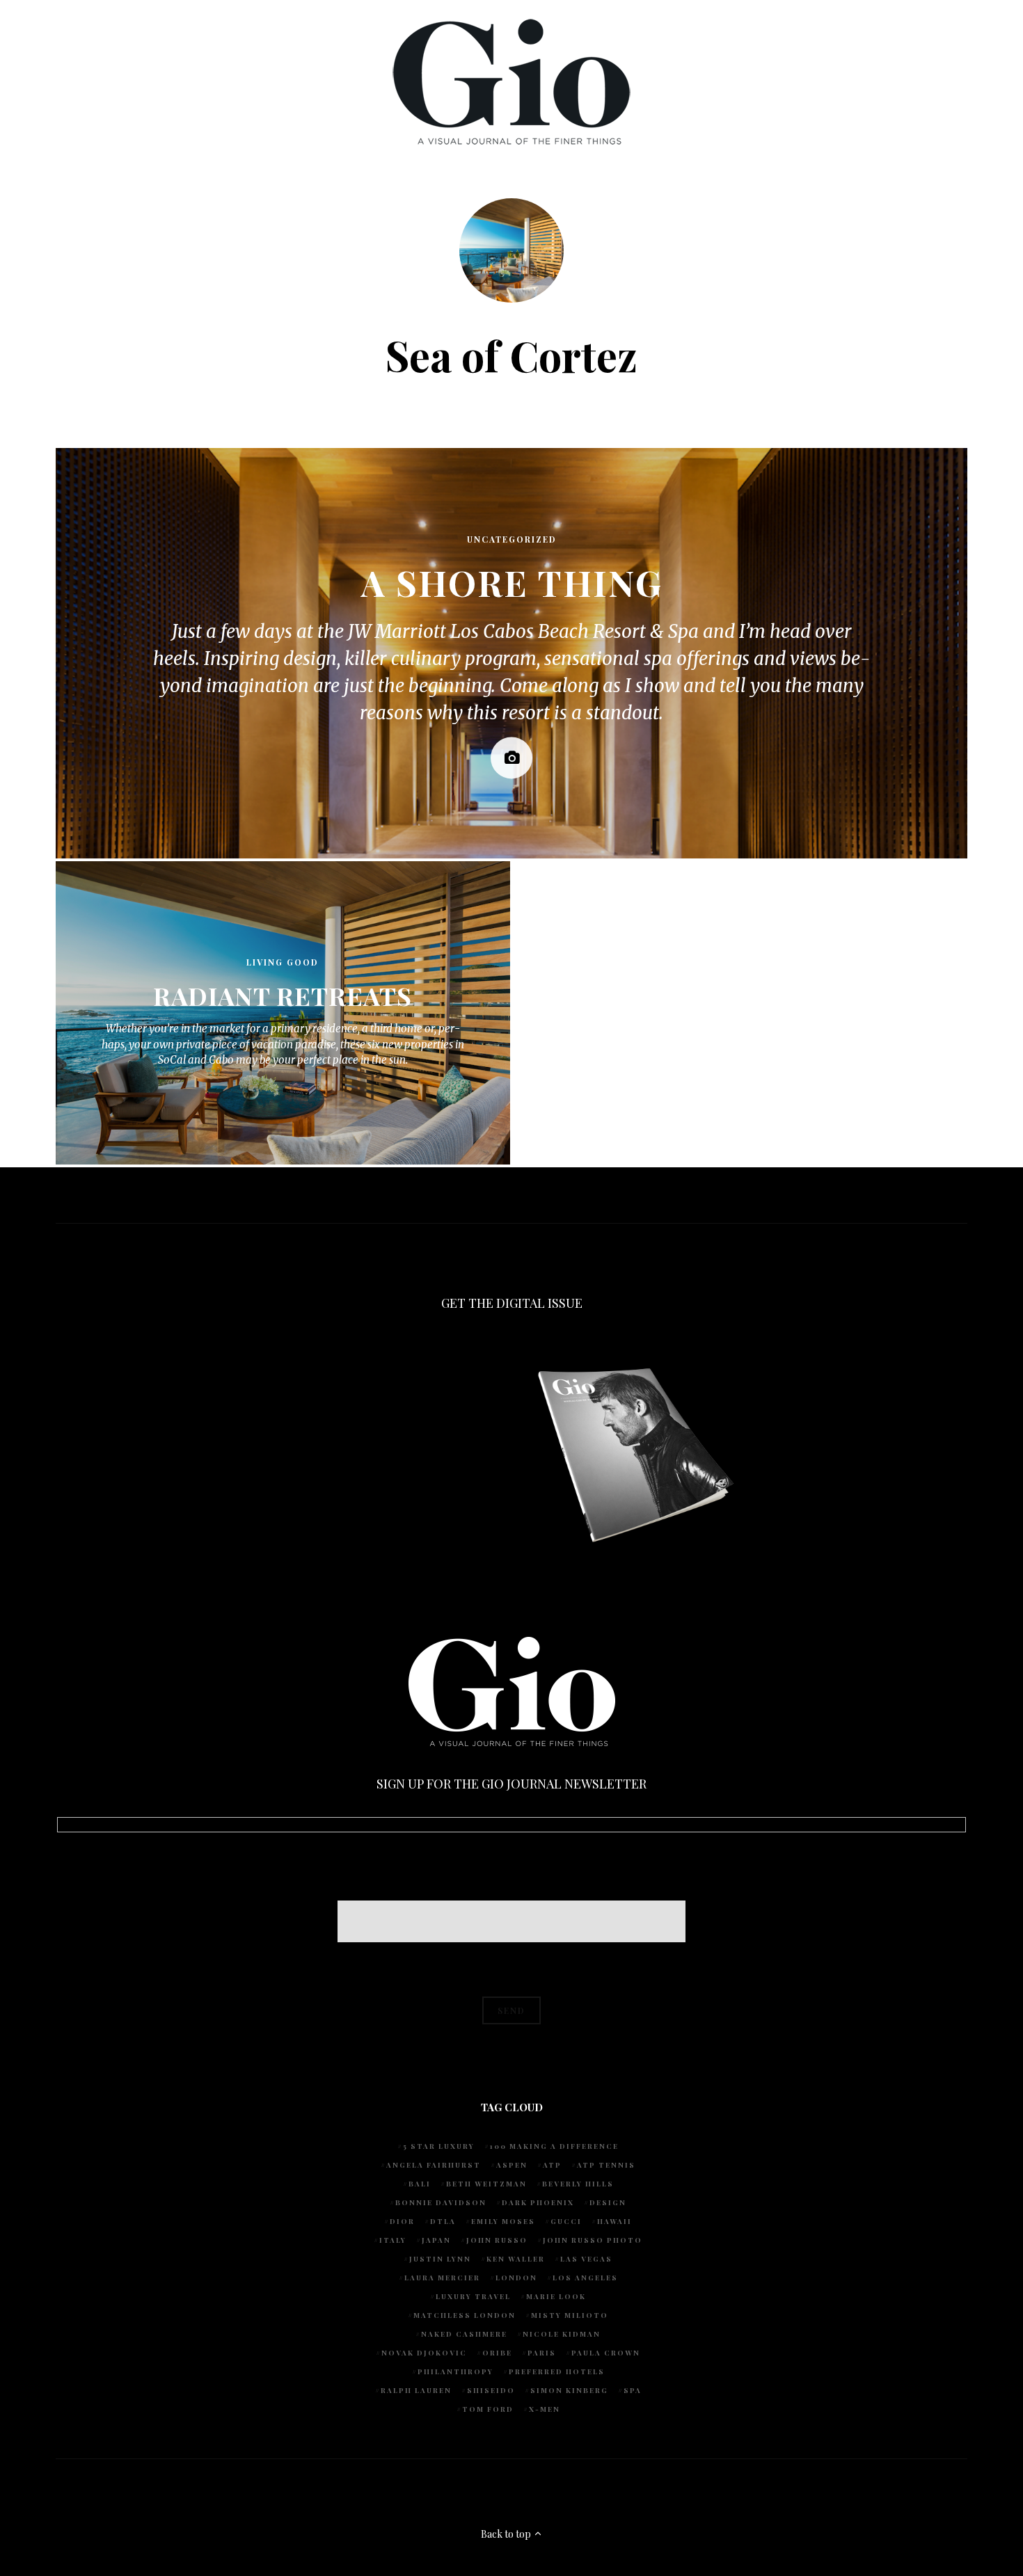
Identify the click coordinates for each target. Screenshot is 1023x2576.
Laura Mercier (442, 2278)
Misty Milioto (570, 2315)
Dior (402, 2221)
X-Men (545, 2409)
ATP (552, 2165)
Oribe (497, 2353)
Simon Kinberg (569, 2390)
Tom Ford (488, 2409)
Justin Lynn (440, 2259)
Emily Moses (503, 2221)
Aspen (512, 2165)
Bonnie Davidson (441, 2202)
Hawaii (614, 2221)
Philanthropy (455, 2371)
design (608, 2202)
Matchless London (465, 2315)
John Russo (497, 2240)
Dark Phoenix (538, 2202)
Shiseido (491, 2390)
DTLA (443, 2221)
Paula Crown (606, 2353)
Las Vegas (586, 2259)
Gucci (566, 2221)
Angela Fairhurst (434, 2165)
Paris (542, 2353)
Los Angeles (585, 2278)
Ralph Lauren (416, 2390)
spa (633, 2390)
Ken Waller (516, 2259)
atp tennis (606, 2165)
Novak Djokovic (424, 2353)
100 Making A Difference (554, 2146)
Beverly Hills (578, 2184)
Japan (436, 2240)
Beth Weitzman (486, 2184)
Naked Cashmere (464, 2334)
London (516, 2278)
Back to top (507, 2534)
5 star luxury (439, 2146)
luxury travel (473, 2296)
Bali (420, 2184)
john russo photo (593, 2240)
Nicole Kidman (562, 2334)
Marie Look (556, 2296)
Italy (393, 2240)
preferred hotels (557, 2371)
